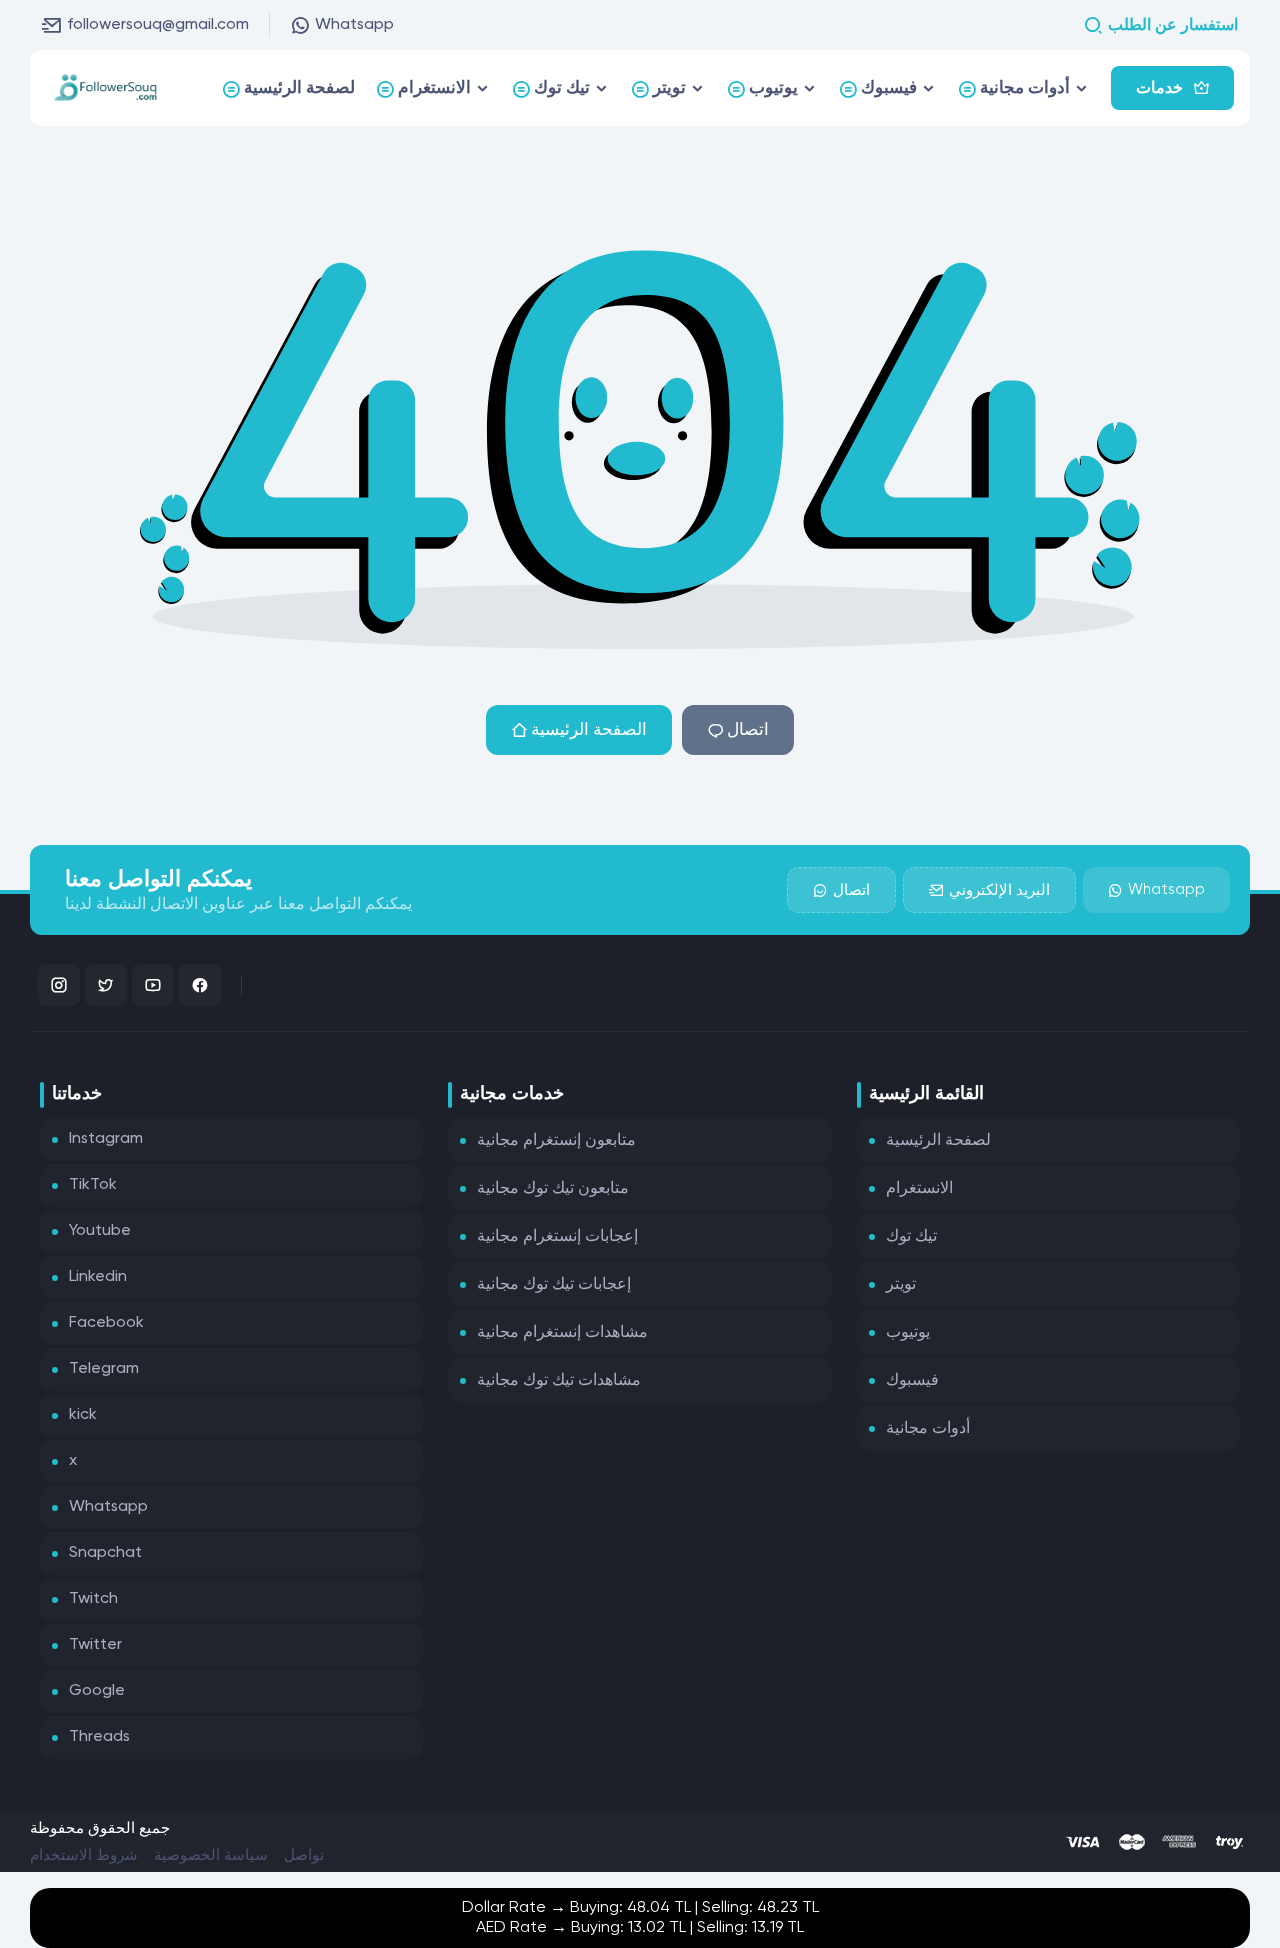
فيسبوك (912, 1381)
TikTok (93, 1185)
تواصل (304, 1855)
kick (83, 1415)
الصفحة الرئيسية (589, 730)
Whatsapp (354, 25)
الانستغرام (919, 1189)
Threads (99, 1737)
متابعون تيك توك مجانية (553, 1189)
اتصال (748, 730)
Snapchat (105, 1553)
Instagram (106, 1139)
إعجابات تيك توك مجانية (554, 1285)
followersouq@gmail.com (158, 25)
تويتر (901, 1285)
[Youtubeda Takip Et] (153, 985)
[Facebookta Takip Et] (200, 985)
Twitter (95, 1645)
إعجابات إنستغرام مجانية (557, 1237)
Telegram (104, 1369)
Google (97, 1691)
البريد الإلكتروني (999, 890)
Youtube (100, 1231)
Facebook (106, 1323)
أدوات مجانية (928, 1429)
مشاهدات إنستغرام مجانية (562, 1333)
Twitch (93, 1599)
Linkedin (98, 1277)
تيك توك (911, 1237)
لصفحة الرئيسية (938, 1141)
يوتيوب (908, 1333)
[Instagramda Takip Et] (59, 985)
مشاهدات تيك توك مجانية (559, 1381)
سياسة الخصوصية (211, 1855)
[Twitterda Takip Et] (106, 985)
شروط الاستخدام (84, 1855)
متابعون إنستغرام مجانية (556, 1141)
